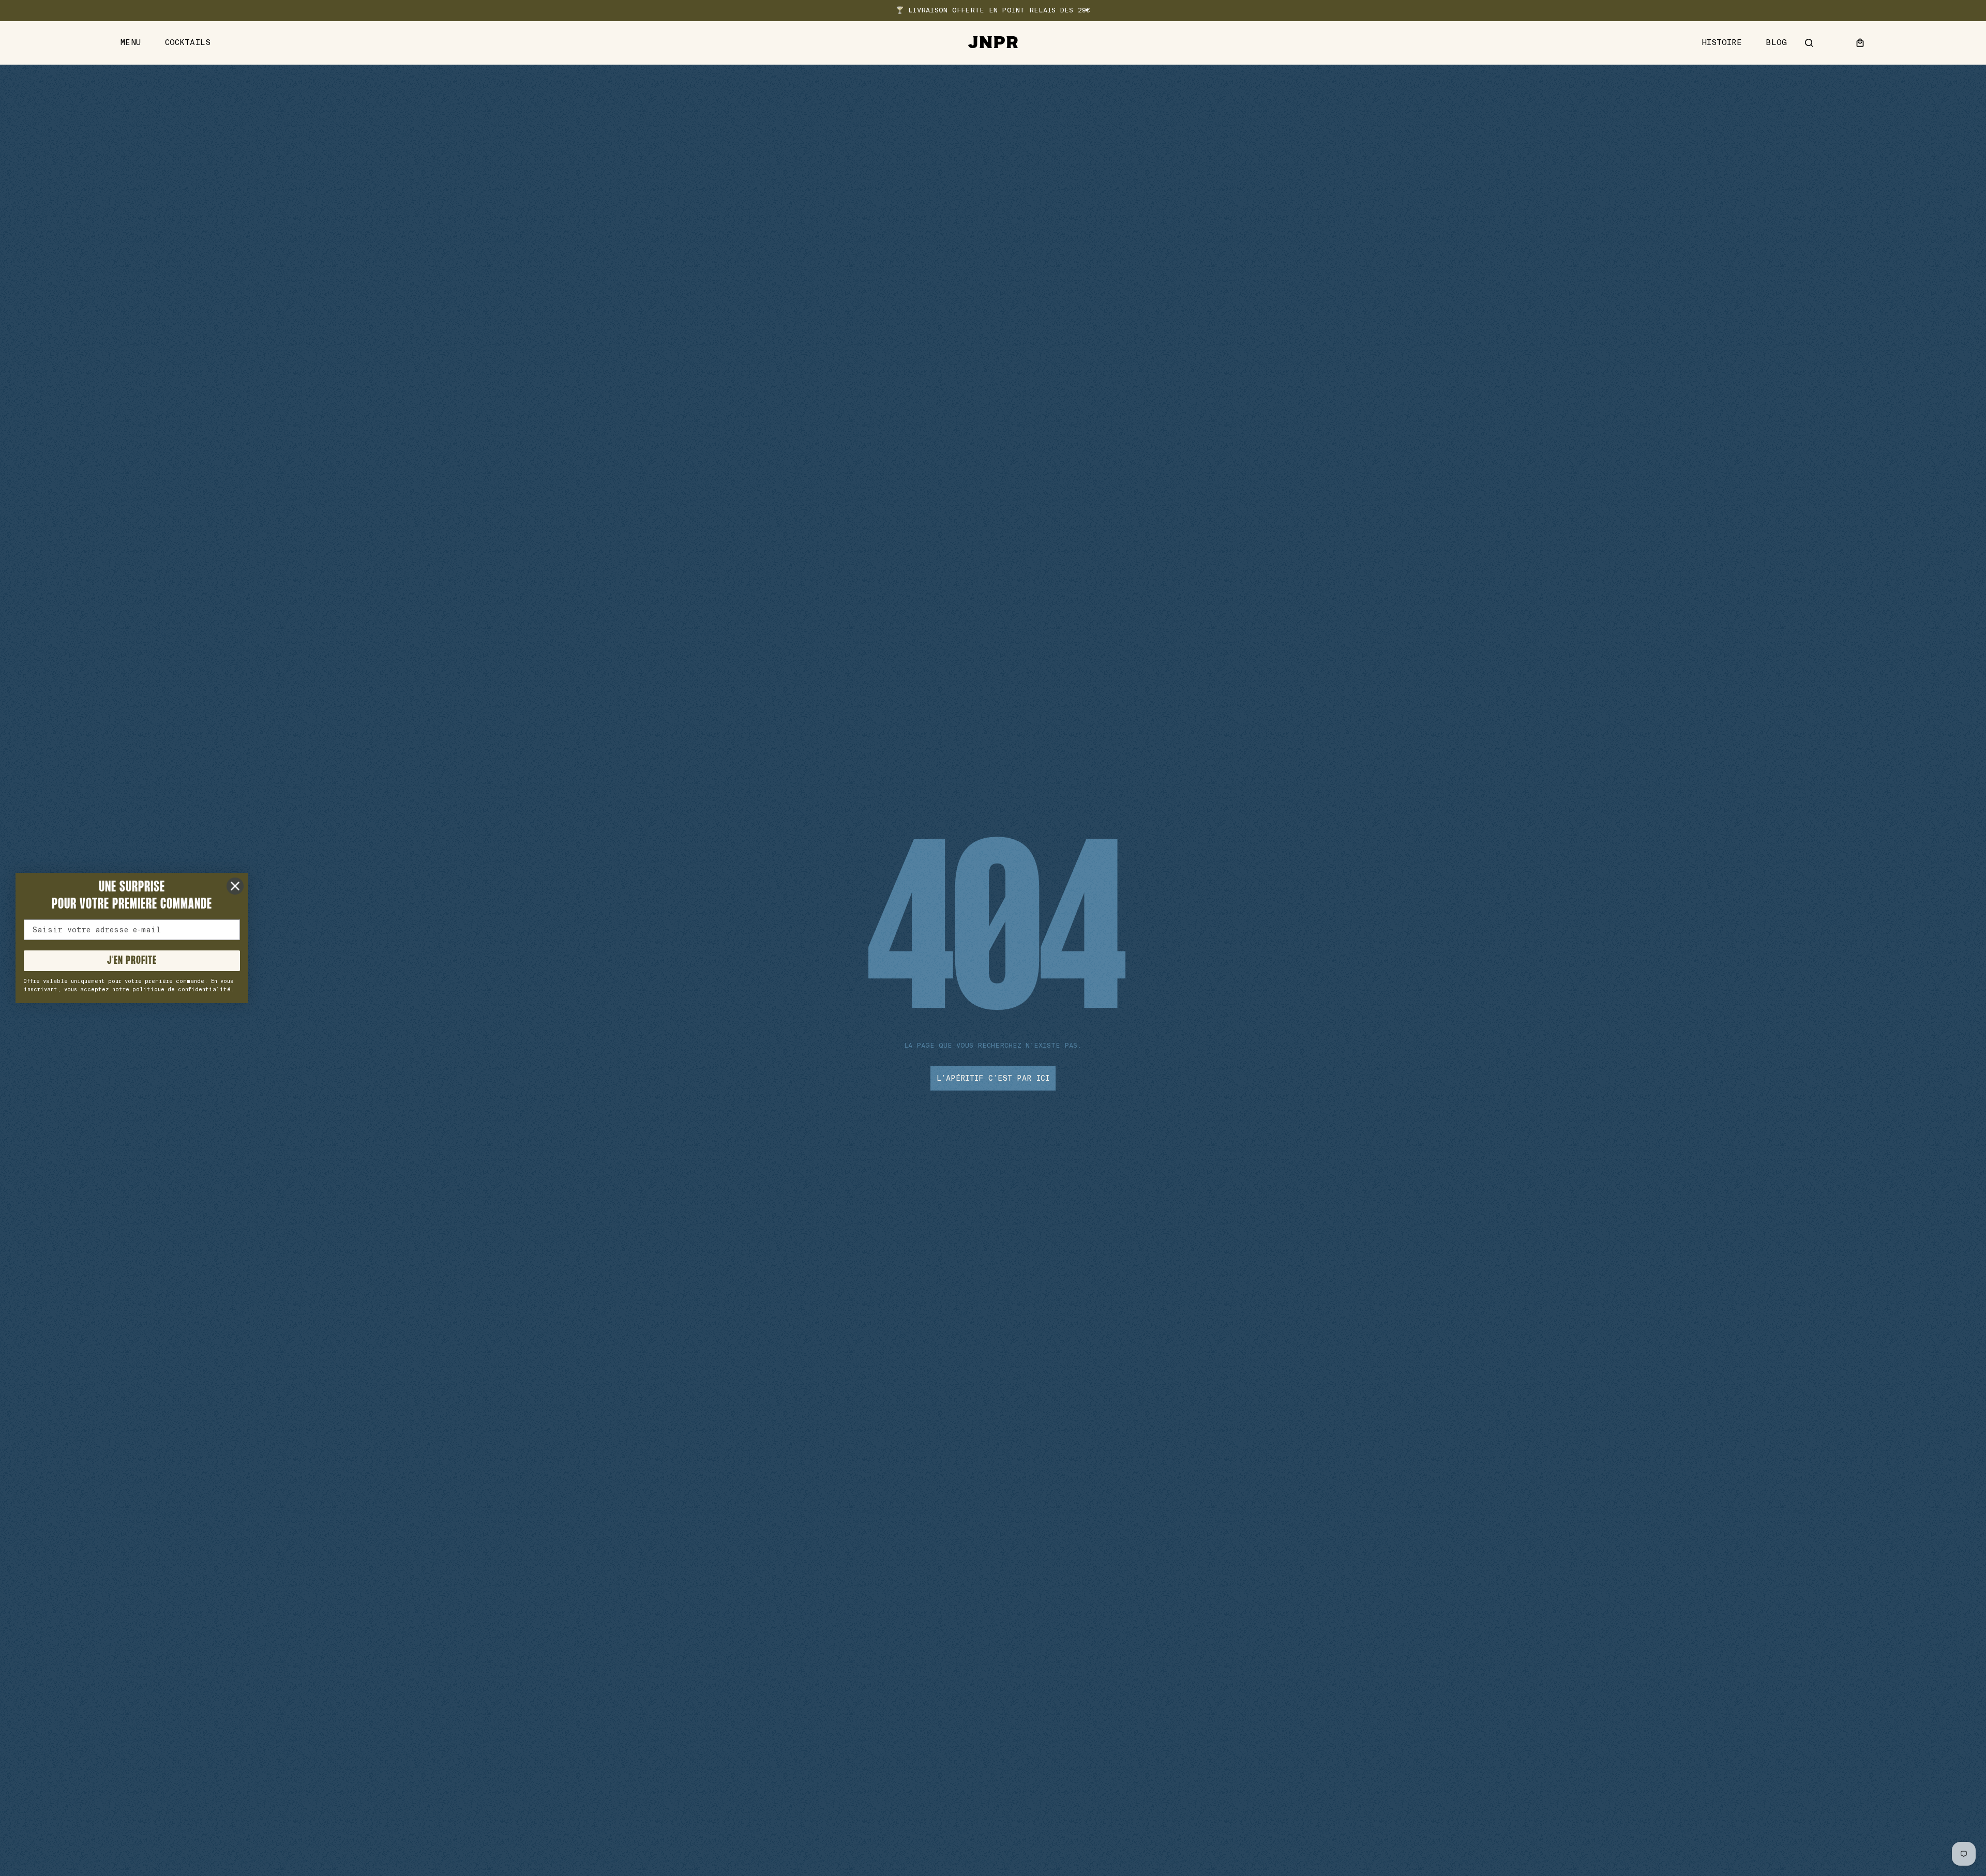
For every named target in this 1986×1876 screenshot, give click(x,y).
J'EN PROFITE (132, 961)
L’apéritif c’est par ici (993, 1078)
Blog (1776, 43)
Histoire (1722, 43)
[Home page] (993, 43)
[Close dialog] (235, 886)
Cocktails (188, 43)
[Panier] (1860, 43)
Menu (131, 43)
